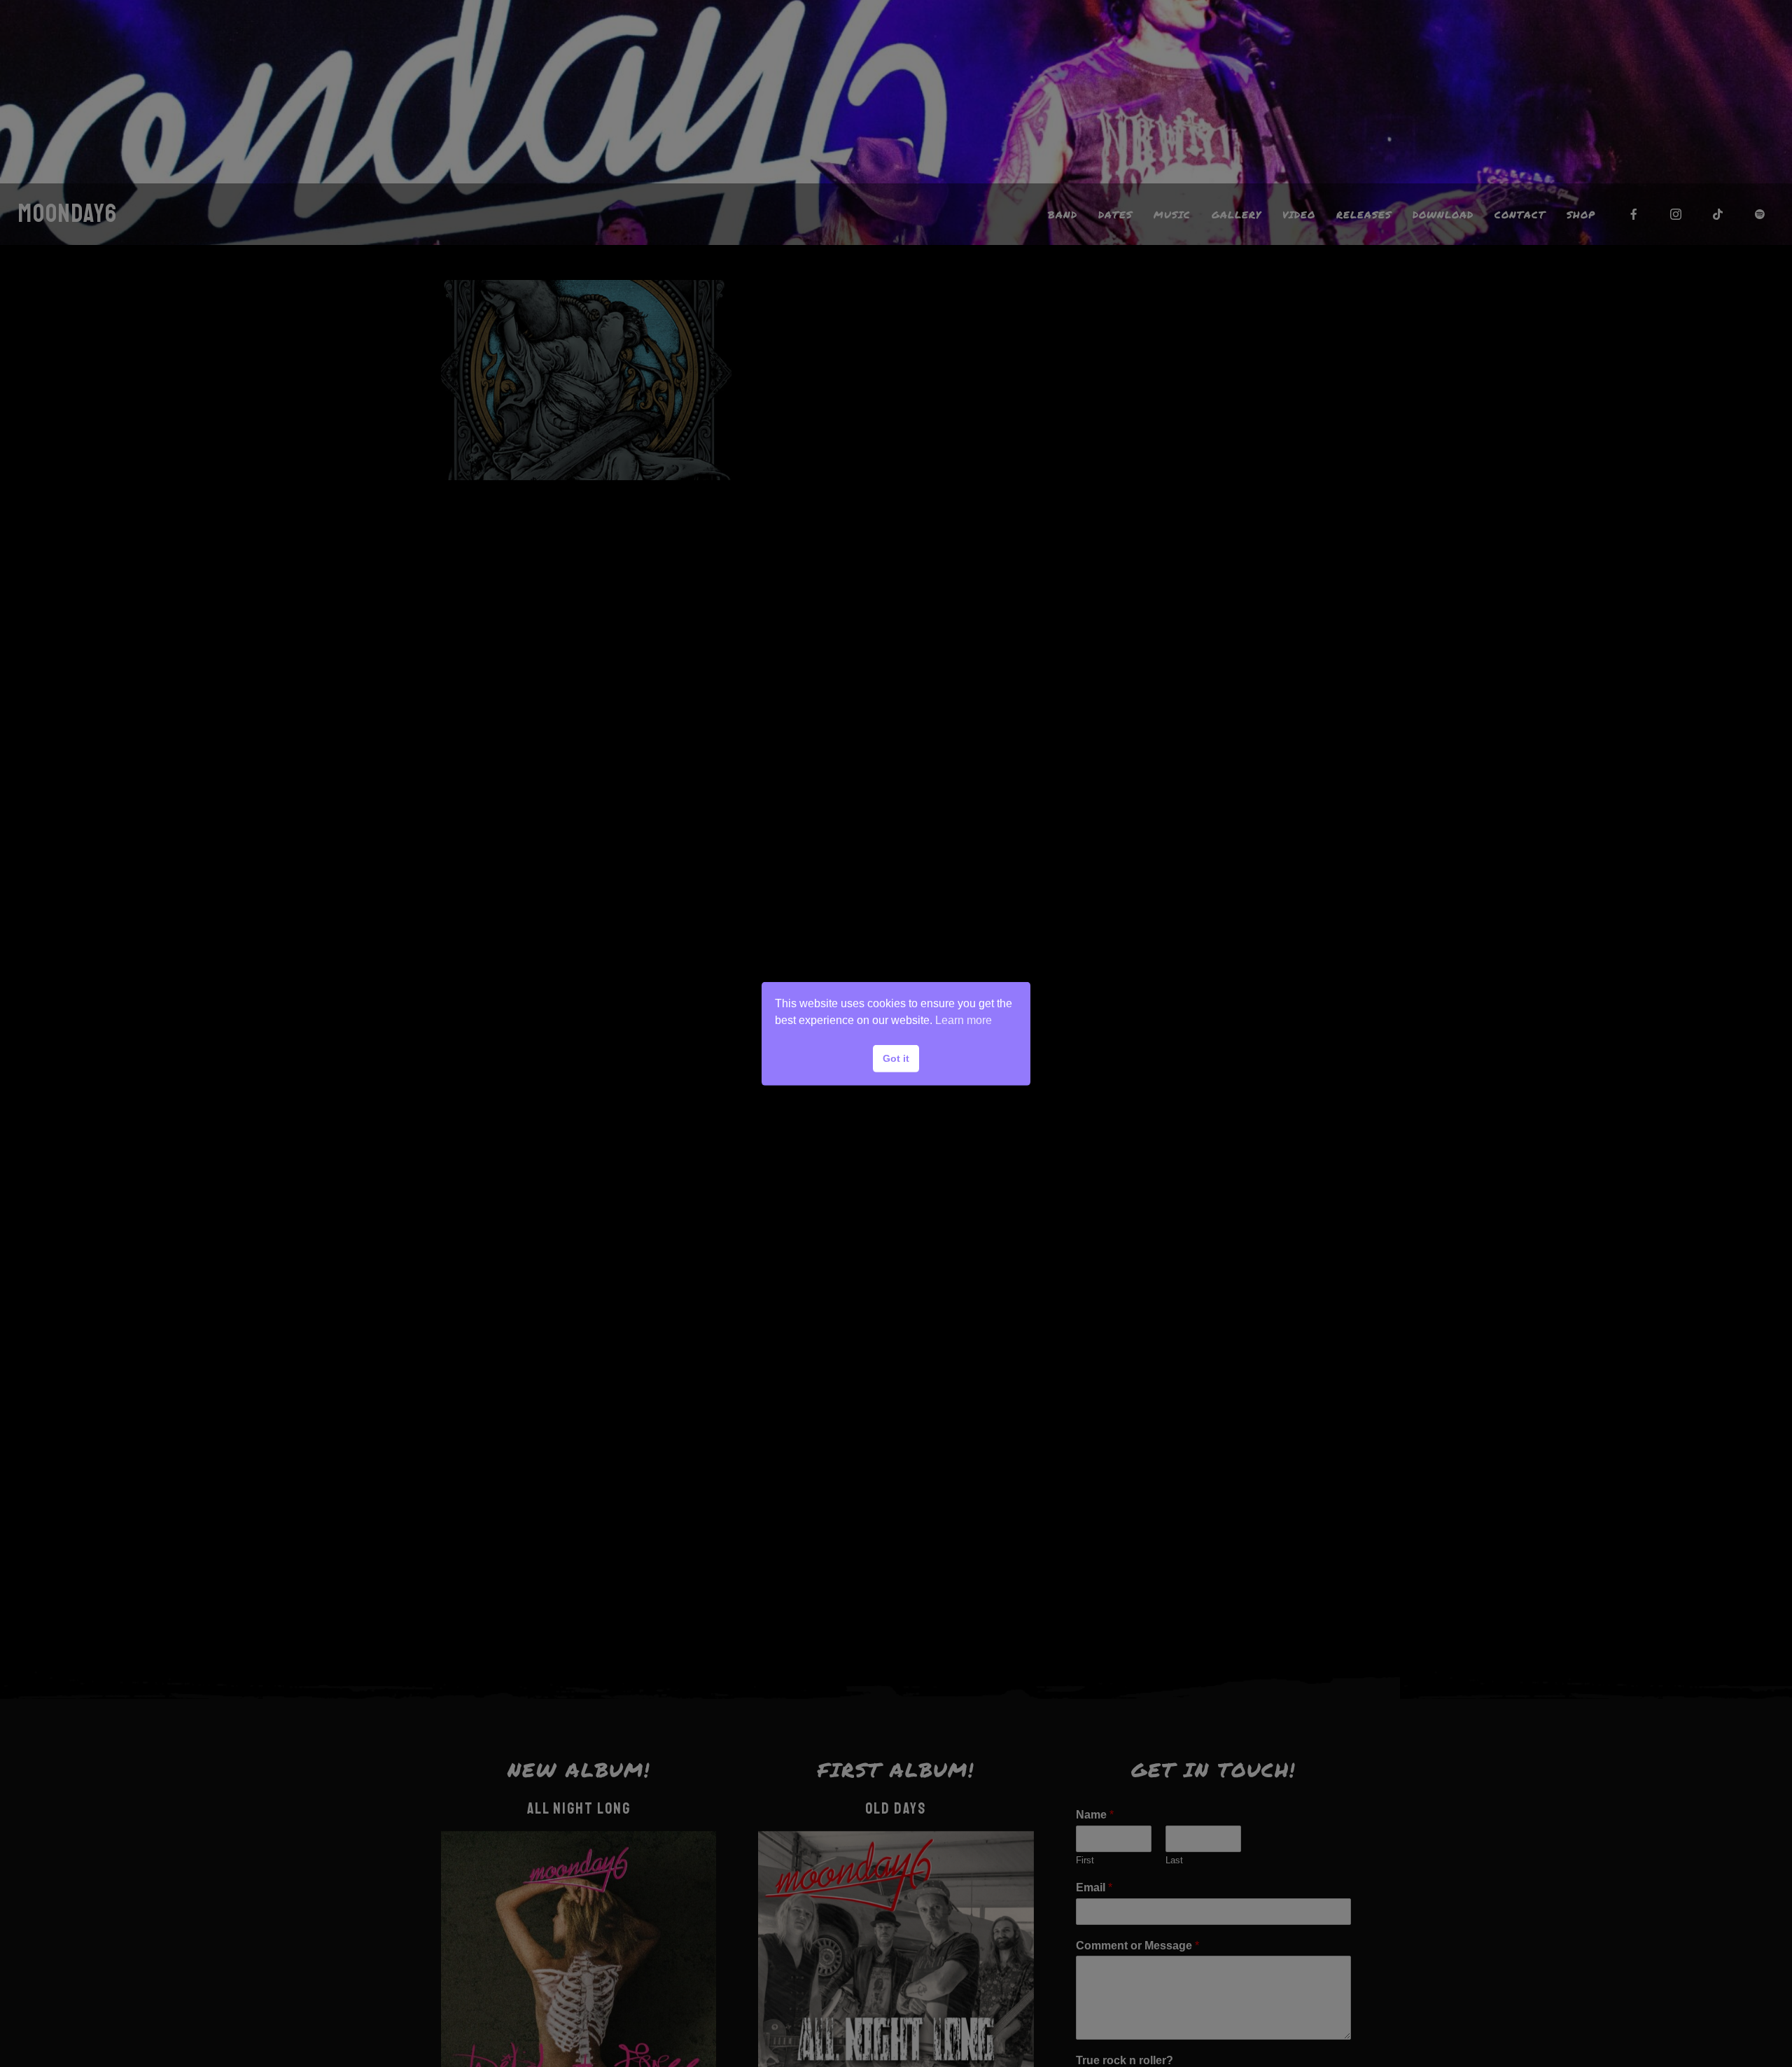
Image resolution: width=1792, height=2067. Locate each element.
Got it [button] (896, 1058)
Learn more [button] (964, 1020)
